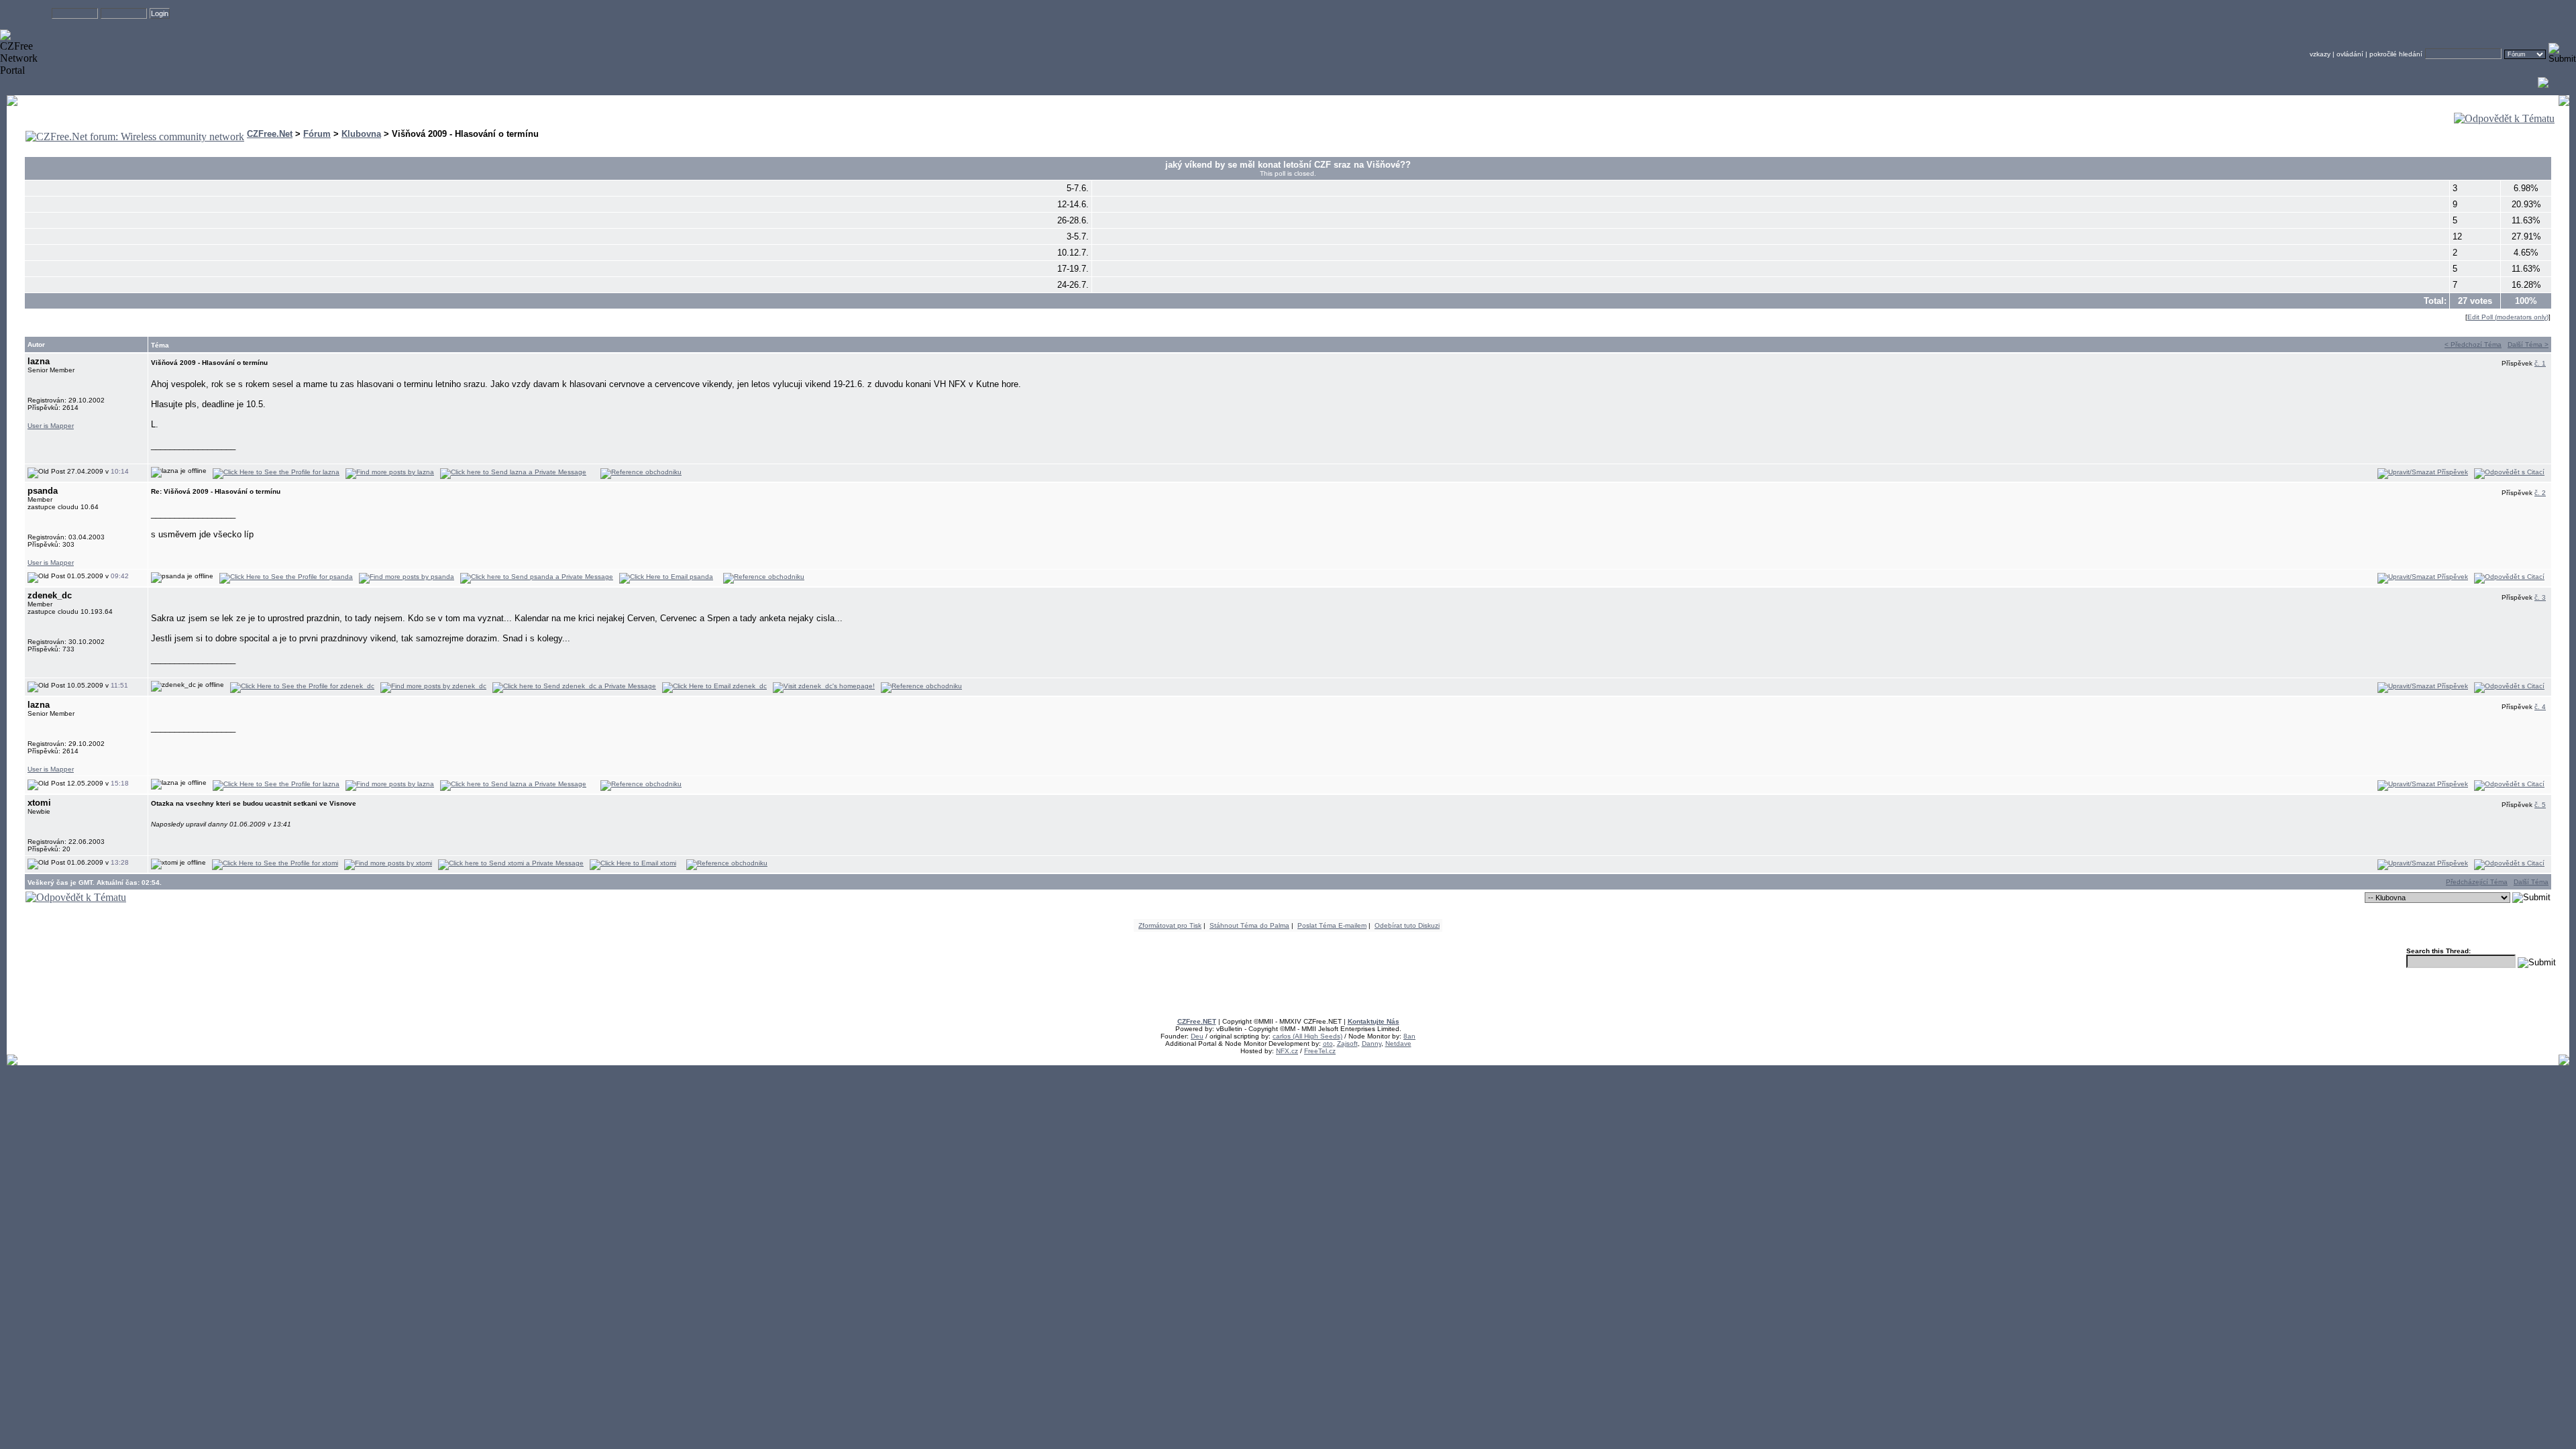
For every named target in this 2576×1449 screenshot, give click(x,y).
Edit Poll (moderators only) (2508, 317)
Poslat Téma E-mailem (1332, 925)
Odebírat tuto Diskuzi (1407, 925)
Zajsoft (1347, 1043)
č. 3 (2540, 597)
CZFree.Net (270, 134)
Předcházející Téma (2477, 882)
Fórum (317, 134)
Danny (1372, 1043)
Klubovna (361, 134)
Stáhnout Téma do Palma (1249, 925)
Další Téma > (2528, 344)
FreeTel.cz (1320, 1051)
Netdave (1398, 1043)
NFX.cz (1287, 1051)
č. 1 (2540, 363)
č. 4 (2540, 707)
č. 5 (2540, 805)
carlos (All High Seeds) (1307, 1036)
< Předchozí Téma (2473, 344)
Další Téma (2531, 882)
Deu (1197, 1036)
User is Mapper (51, 426)
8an (1409, 1036)
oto (1328, 1043)
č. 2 (2540, 493)
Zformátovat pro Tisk (1170, 925)
